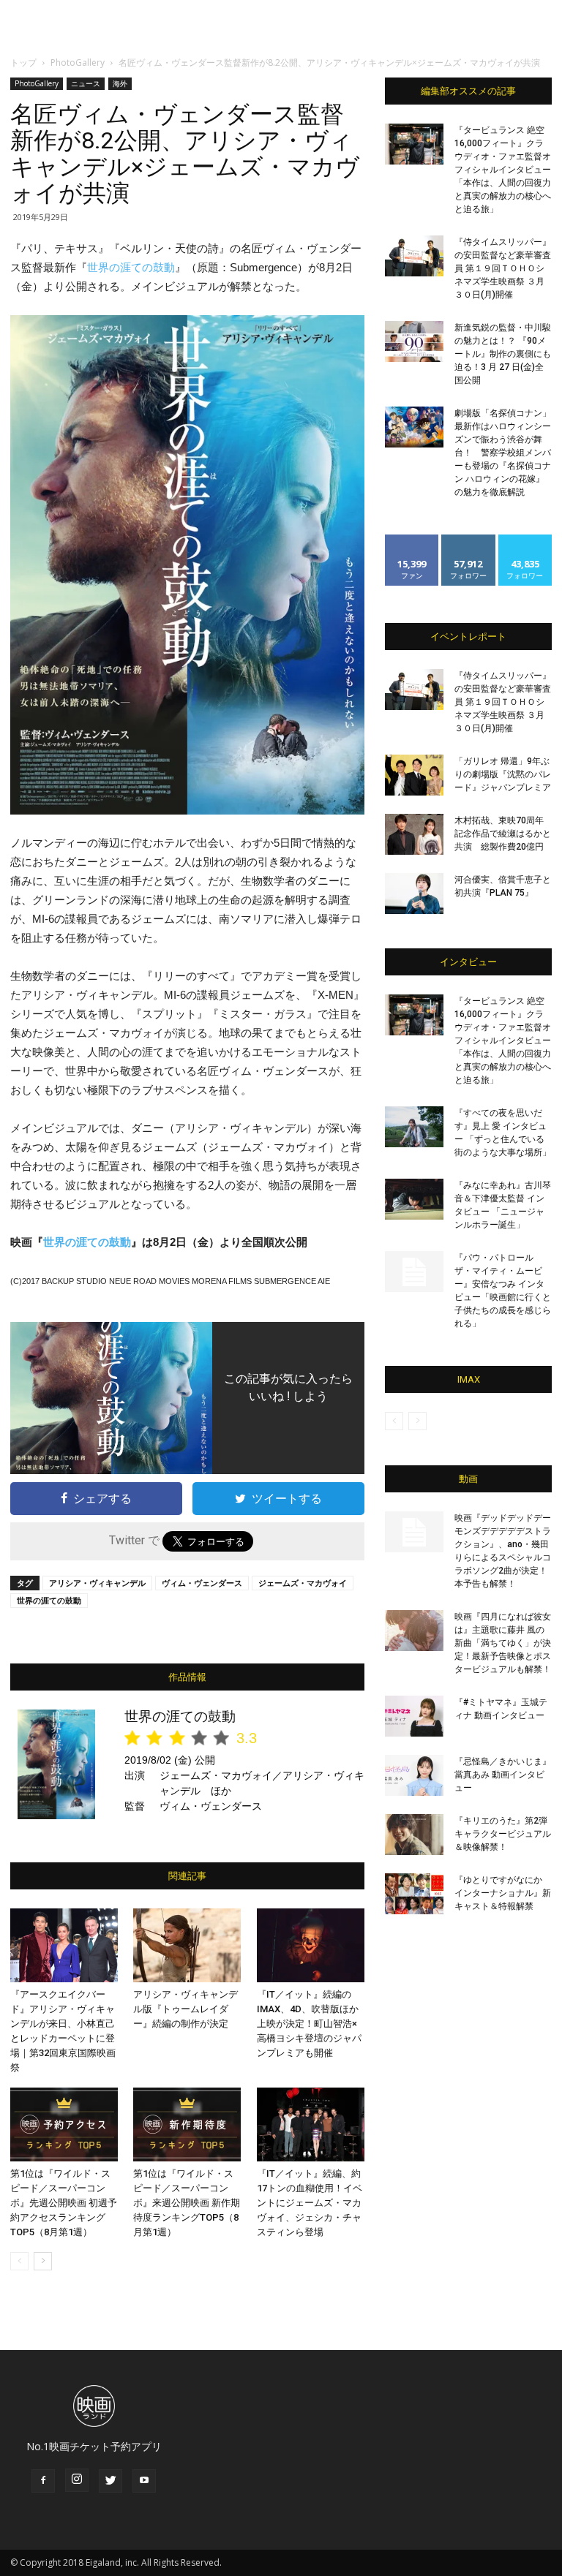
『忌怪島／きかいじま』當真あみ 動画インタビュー (503, 1775)
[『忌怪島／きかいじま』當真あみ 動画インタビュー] (414, 1775)
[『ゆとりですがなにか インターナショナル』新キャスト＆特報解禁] (414, 1894)
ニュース (86, 83)
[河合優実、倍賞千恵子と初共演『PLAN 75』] (414, 894)
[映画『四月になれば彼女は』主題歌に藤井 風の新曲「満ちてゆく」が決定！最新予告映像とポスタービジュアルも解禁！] (414, 1631)
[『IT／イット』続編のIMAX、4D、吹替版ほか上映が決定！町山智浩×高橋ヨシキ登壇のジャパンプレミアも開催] (311, 1945)
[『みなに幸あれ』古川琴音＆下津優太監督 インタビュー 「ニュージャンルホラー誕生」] (414, 1199)
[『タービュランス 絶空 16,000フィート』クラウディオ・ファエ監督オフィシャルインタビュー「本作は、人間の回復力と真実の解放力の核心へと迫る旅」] (414, 144)
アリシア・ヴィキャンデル (97, 1583)
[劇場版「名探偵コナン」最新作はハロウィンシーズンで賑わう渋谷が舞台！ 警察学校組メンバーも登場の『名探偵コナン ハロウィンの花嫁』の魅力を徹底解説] (414, 427)
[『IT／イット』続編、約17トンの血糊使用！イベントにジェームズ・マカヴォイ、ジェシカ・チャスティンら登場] (311, 2124)
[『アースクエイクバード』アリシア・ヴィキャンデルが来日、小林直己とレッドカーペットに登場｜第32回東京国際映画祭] (64, 1945)
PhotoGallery (78, 63)
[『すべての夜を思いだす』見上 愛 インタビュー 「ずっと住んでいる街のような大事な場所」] (414, 1127)
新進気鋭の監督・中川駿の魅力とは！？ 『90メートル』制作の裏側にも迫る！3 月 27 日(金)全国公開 (503, 354)
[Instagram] (77, 2480)
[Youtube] (144, 2481)
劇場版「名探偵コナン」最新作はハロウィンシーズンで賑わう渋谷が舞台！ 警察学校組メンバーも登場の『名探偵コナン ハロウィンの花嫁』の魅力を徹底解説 (503, 453)
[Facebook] (43, 2481)
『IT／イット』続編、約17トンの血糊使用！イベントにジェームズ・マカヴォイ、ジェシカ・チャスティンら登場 (310, 2203)
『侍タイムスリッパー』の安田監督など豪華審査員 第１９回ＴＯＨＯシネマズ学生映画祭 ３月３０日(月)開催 (503, 268)
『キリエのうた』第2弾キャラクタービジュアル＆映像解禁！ (503, 1834)
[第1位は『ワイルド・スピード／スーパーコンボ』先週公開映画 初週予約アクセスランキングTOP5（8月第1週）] (64, 2124)
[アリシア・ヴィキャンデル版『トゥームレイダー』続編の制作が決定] (187, 1945)
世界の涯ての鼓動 (131, 267)
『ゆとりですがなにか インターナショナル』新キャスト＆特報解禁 (503, 1893)
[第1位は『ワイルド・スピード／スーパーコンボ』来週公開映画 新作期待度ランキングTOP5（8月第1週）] (187, 2124)
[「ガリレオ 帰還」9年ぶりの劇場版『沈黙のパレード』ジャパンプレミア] (414, 775)
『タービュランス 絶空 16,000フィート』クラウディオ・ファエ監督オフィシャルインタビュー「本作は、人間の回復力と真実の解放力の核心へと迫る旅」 (503, 170)
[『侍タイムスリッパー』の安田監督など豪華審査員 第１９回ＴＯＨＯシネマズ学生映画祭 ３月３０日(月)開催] (414, 256)
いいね (412, 540)
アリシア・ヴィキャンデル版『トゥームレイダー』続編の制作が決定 (186, 2009)
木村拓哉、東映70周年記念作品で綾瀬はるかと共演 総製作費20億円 (503, 834)
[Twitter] (110, 2481)
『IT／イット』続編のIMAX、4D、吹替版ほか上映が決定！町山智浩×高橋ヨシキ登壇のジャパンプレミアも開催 (309, 2024)
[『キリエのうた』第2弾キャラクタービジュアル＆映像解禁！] (414, 1835)
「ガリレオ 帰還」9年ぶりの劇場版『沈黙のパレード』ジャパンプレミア (503, 774)
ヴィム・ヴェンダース (202, 1583)
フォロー (468, 540)
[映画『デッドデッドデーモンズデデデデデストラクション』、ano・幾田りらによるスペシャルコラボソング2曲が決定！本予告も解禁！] (414, 1532)
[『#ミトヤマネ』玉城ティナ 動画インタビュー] (414, 1716)
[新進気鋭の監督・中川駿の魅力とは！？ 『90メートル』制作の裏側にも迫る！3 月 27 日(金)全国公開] (414, 341)
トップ (23, 63)
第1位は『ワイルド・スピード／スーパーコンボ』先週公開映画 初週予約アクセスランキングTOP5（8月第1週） (64, 2203)
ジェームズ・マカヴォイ (303, 1583)
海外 (120, 83)
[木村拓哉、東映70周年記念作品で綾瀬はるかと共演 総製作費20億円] (414, 834)
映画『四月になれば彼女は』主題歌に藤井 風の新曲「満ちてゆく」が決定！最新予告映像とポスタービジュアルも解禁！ (503, 1643)
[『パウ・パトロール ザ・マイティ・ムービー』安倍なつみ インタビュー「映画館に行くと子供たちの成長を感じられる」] (414, 1272)
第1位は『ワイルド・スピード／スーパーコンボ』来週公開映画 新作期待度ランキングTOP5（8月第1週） (187, 2203)
